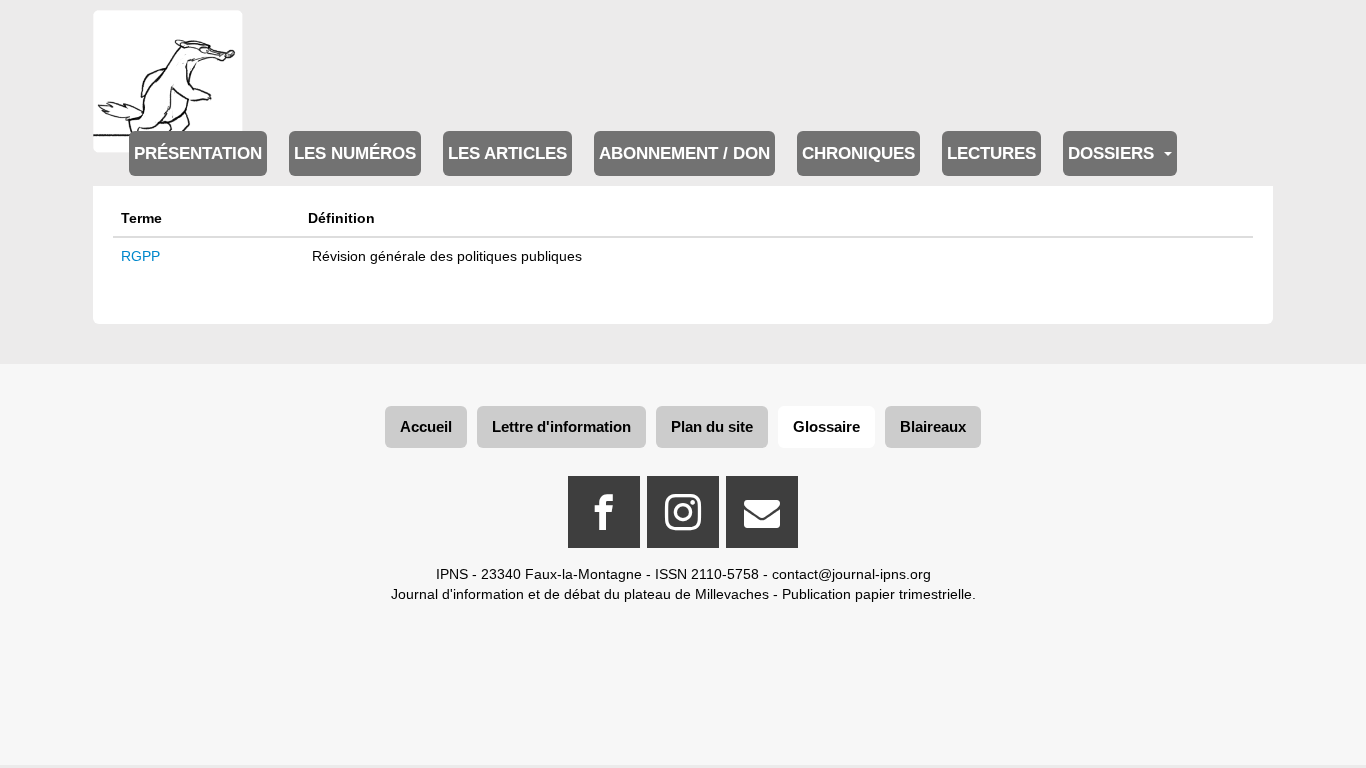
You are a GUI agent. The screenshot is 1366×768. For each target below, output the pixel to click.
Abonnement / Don (684, 153)
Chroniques (858, 153)
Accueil (426, 426)
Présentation (198, 153)
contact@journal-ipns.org (851, 574)
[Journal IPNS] (168, 37)
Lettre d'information (561, 426)
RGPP (140, 256)
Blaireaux (933, 426)
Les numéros (355, 153)
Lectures (991, 153)
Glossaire (826, 426)
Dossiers (1113, 153)
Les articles (507, 153)
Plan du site (712, 426)
